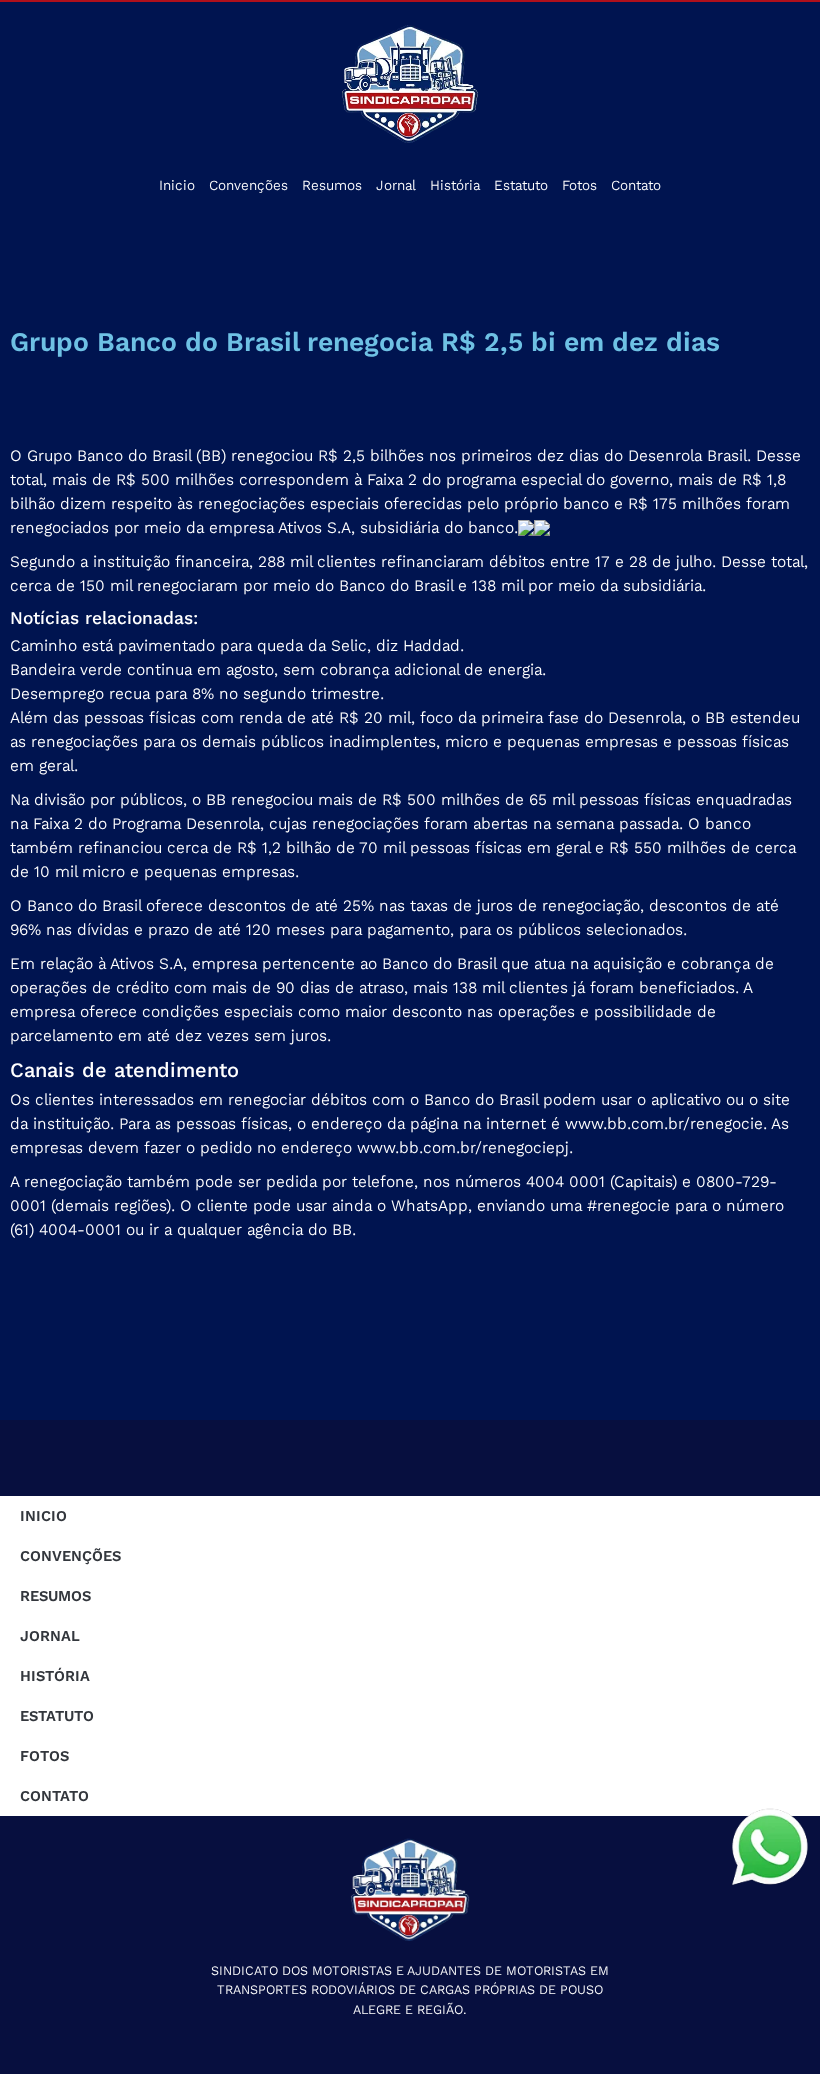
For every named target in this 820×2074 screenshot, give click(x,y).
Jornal (396, 185)
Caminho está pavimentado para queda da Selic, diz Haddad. (237, 645)
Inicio (177, 185)
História (455, 185)
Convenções (248, 185)
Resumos (332, 185)
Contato (636, 185)
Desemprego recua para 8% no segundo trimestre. (197, 693)
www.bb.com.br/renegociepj (463, 1147)
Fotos (579, 185)
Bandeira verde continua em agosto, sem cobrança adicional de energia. (278, 669)
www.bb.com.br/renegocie (664, 1123)
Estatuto (521, 185)
